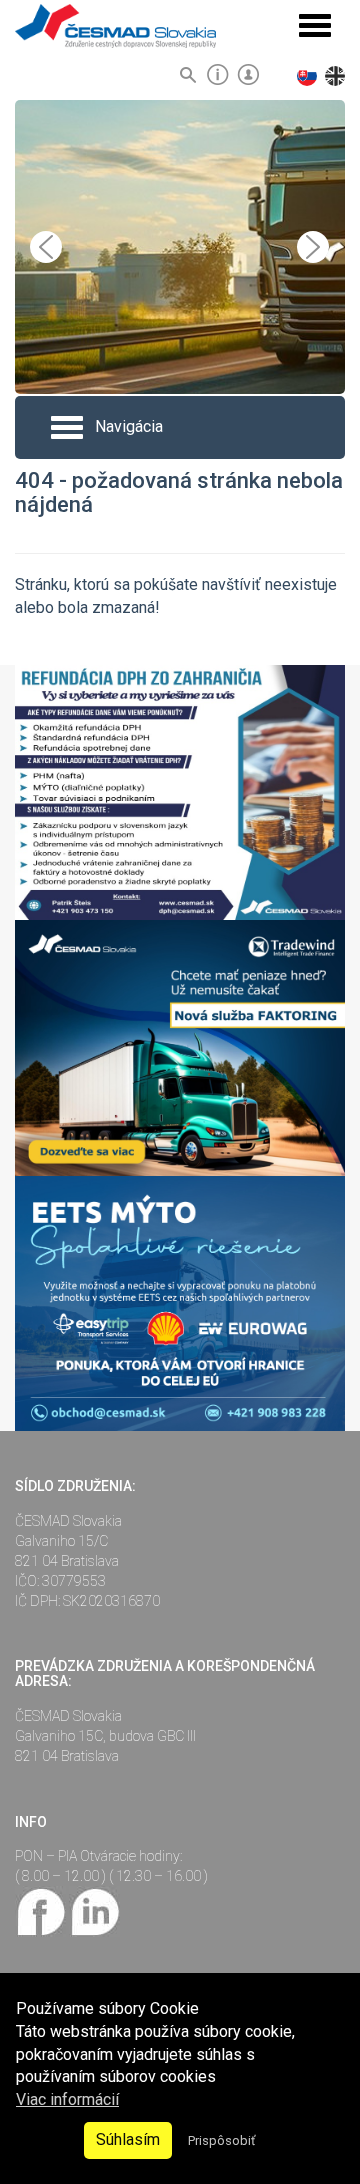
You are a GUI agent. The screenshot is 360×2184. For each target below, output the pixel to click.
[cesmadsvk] (42, 1910)
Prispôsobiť (221, 2140)
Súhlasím (128, 2139)
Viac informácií (67, 2099)
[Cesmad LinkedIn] (94, 1910)
